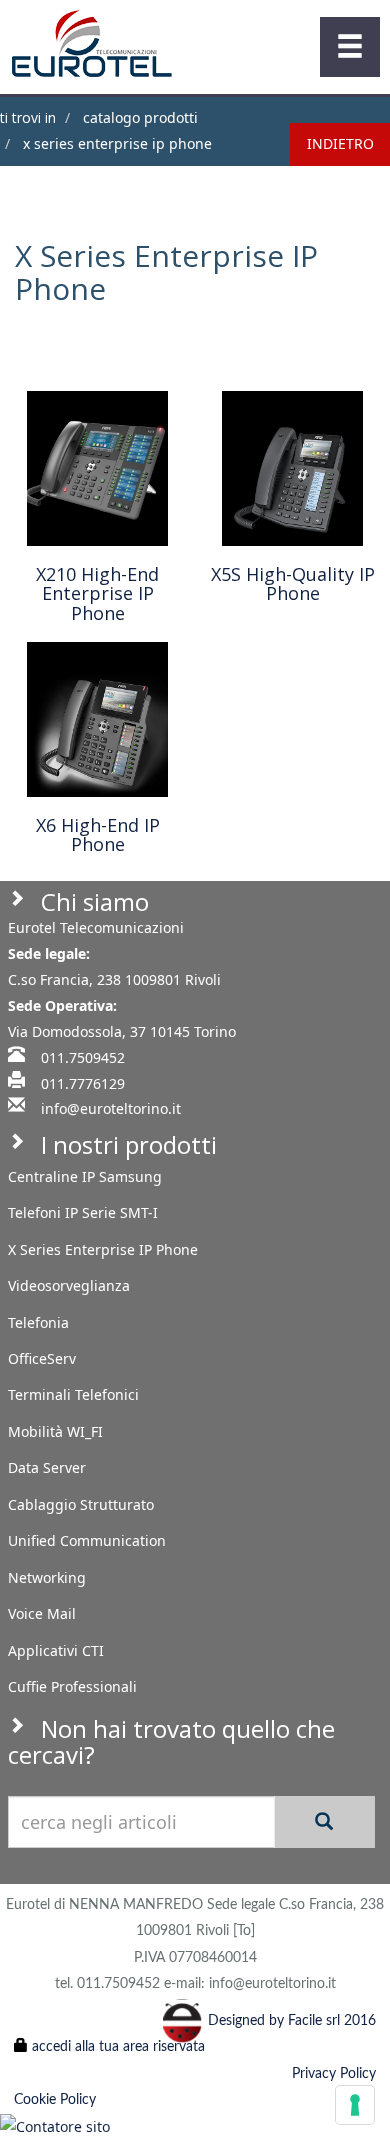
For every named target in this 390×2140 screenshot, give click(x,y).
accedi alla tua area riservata (116, 2047)
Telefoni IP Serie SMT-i (83, 1212)
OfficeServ (42, 1358)
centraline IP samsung (85, 1176)
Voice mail (42, 1613)
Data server (47, 1467)
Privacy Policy (334, 2074)
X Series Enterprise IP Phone (115, 143)
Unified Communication (87, 1540)
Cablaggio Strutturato (81, 1504)
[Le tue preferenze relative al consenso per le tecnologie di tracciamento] (355, 2105)
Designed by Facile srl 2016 (292, 2021)
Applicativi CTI (56, 1650)
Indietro (340, 143)
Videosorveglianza (69, 1285)
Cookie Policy (55, 2100)
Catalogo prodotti (138, 117)
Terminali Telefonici (73, 1394)
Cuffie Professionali (72, 1686)
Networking (47, 1577)
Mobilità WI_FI (55, 1431)
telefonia (38, 1322)
